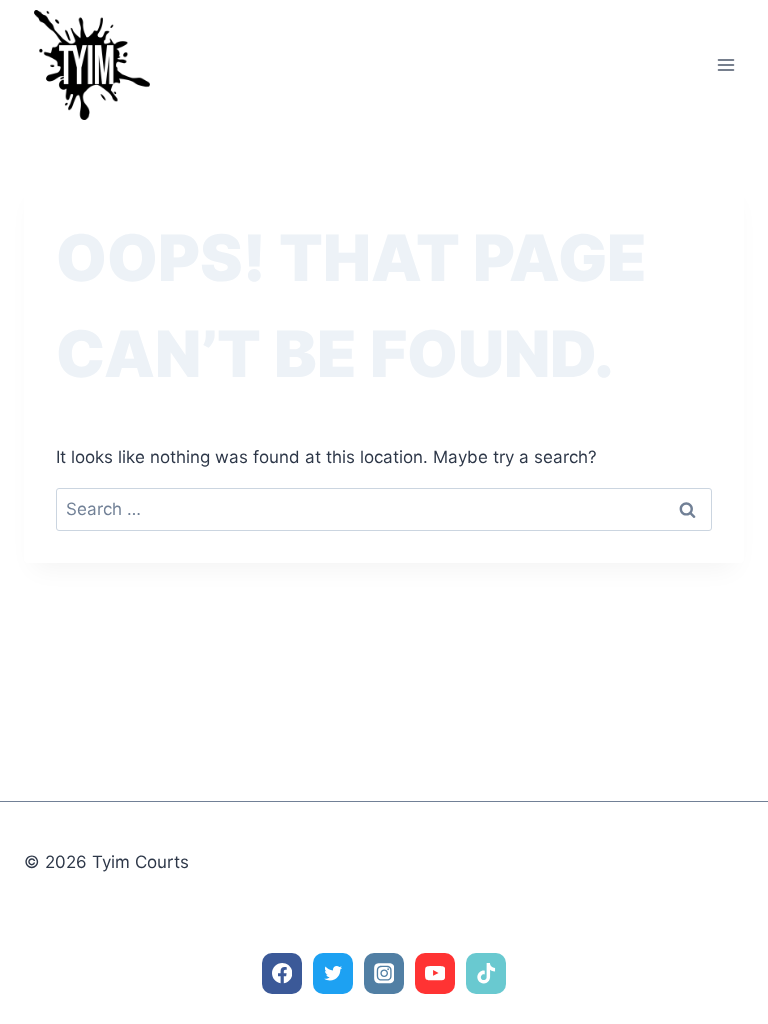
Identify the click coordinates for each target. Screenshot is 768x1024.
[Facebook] (282, 973)
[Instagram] (384, 973)
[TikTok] (486, 973)
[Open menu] (725, 64)
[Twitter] (333, 973)
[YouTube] (435, 973)
